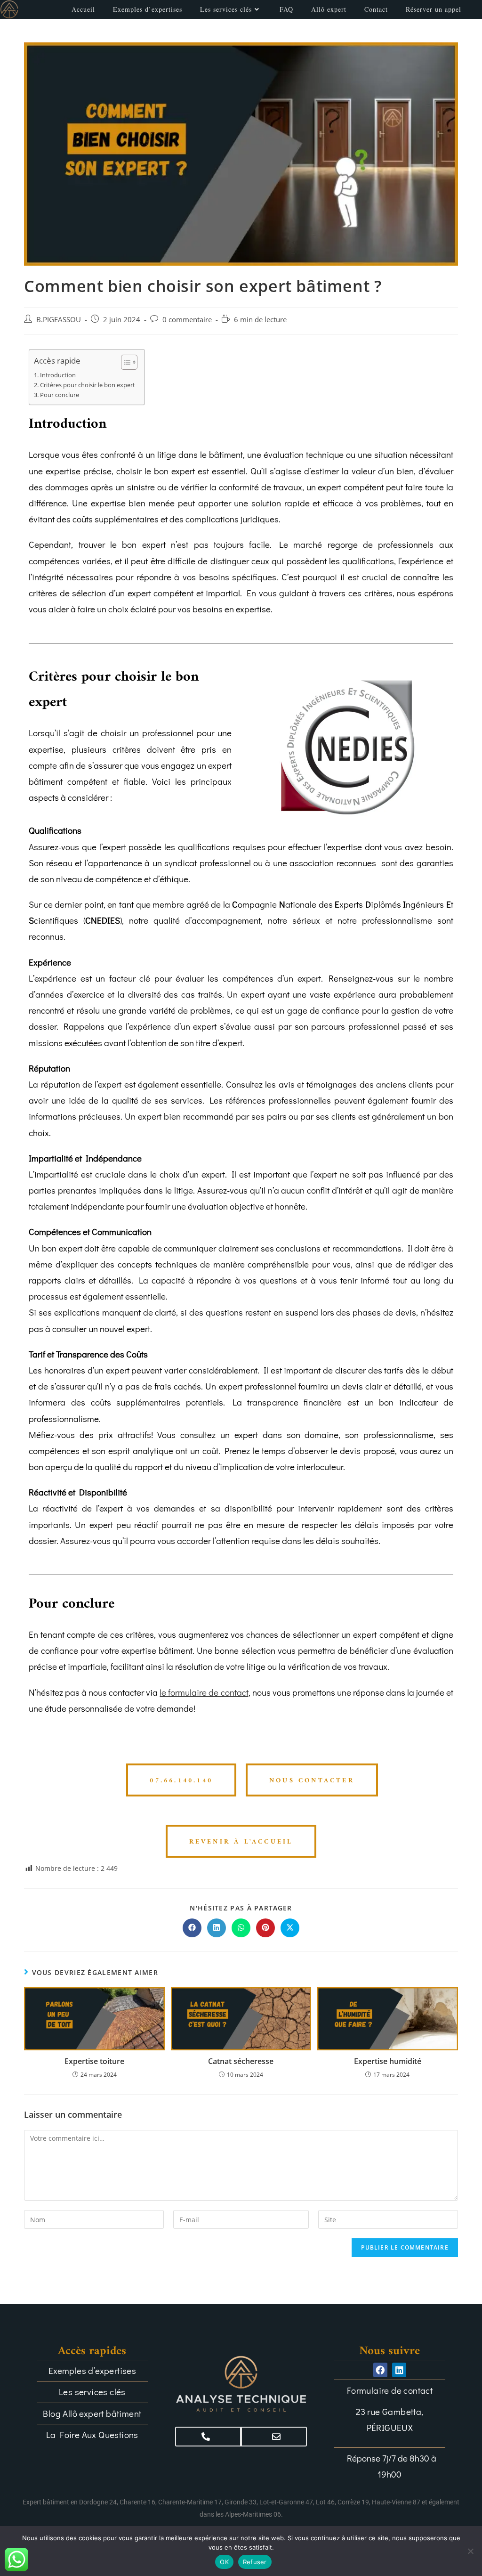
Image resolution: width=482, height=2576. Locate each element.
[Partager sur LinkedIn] (217, 1928)
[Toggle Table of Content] (125, 362)
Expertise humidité (388, 2061)
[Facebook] (380, 2370)
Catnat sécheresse (241, 2061)
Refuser (255, 2562)
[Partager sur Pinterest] (265, 1928)
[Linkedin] (399, 2370)
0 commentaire (187, 320)
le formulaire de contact (204, 1692)
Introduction (58, 375)
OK (224, 2562)
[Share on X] (290, 1928)
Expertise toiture (94, 2061)
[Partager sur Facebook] (192, 1928)
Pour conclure (60, 395)
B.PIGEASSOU (59, 320)
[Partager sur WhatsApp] (241, 1928)
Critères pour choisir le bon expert (88, 385)
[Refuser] (470, 2551)
